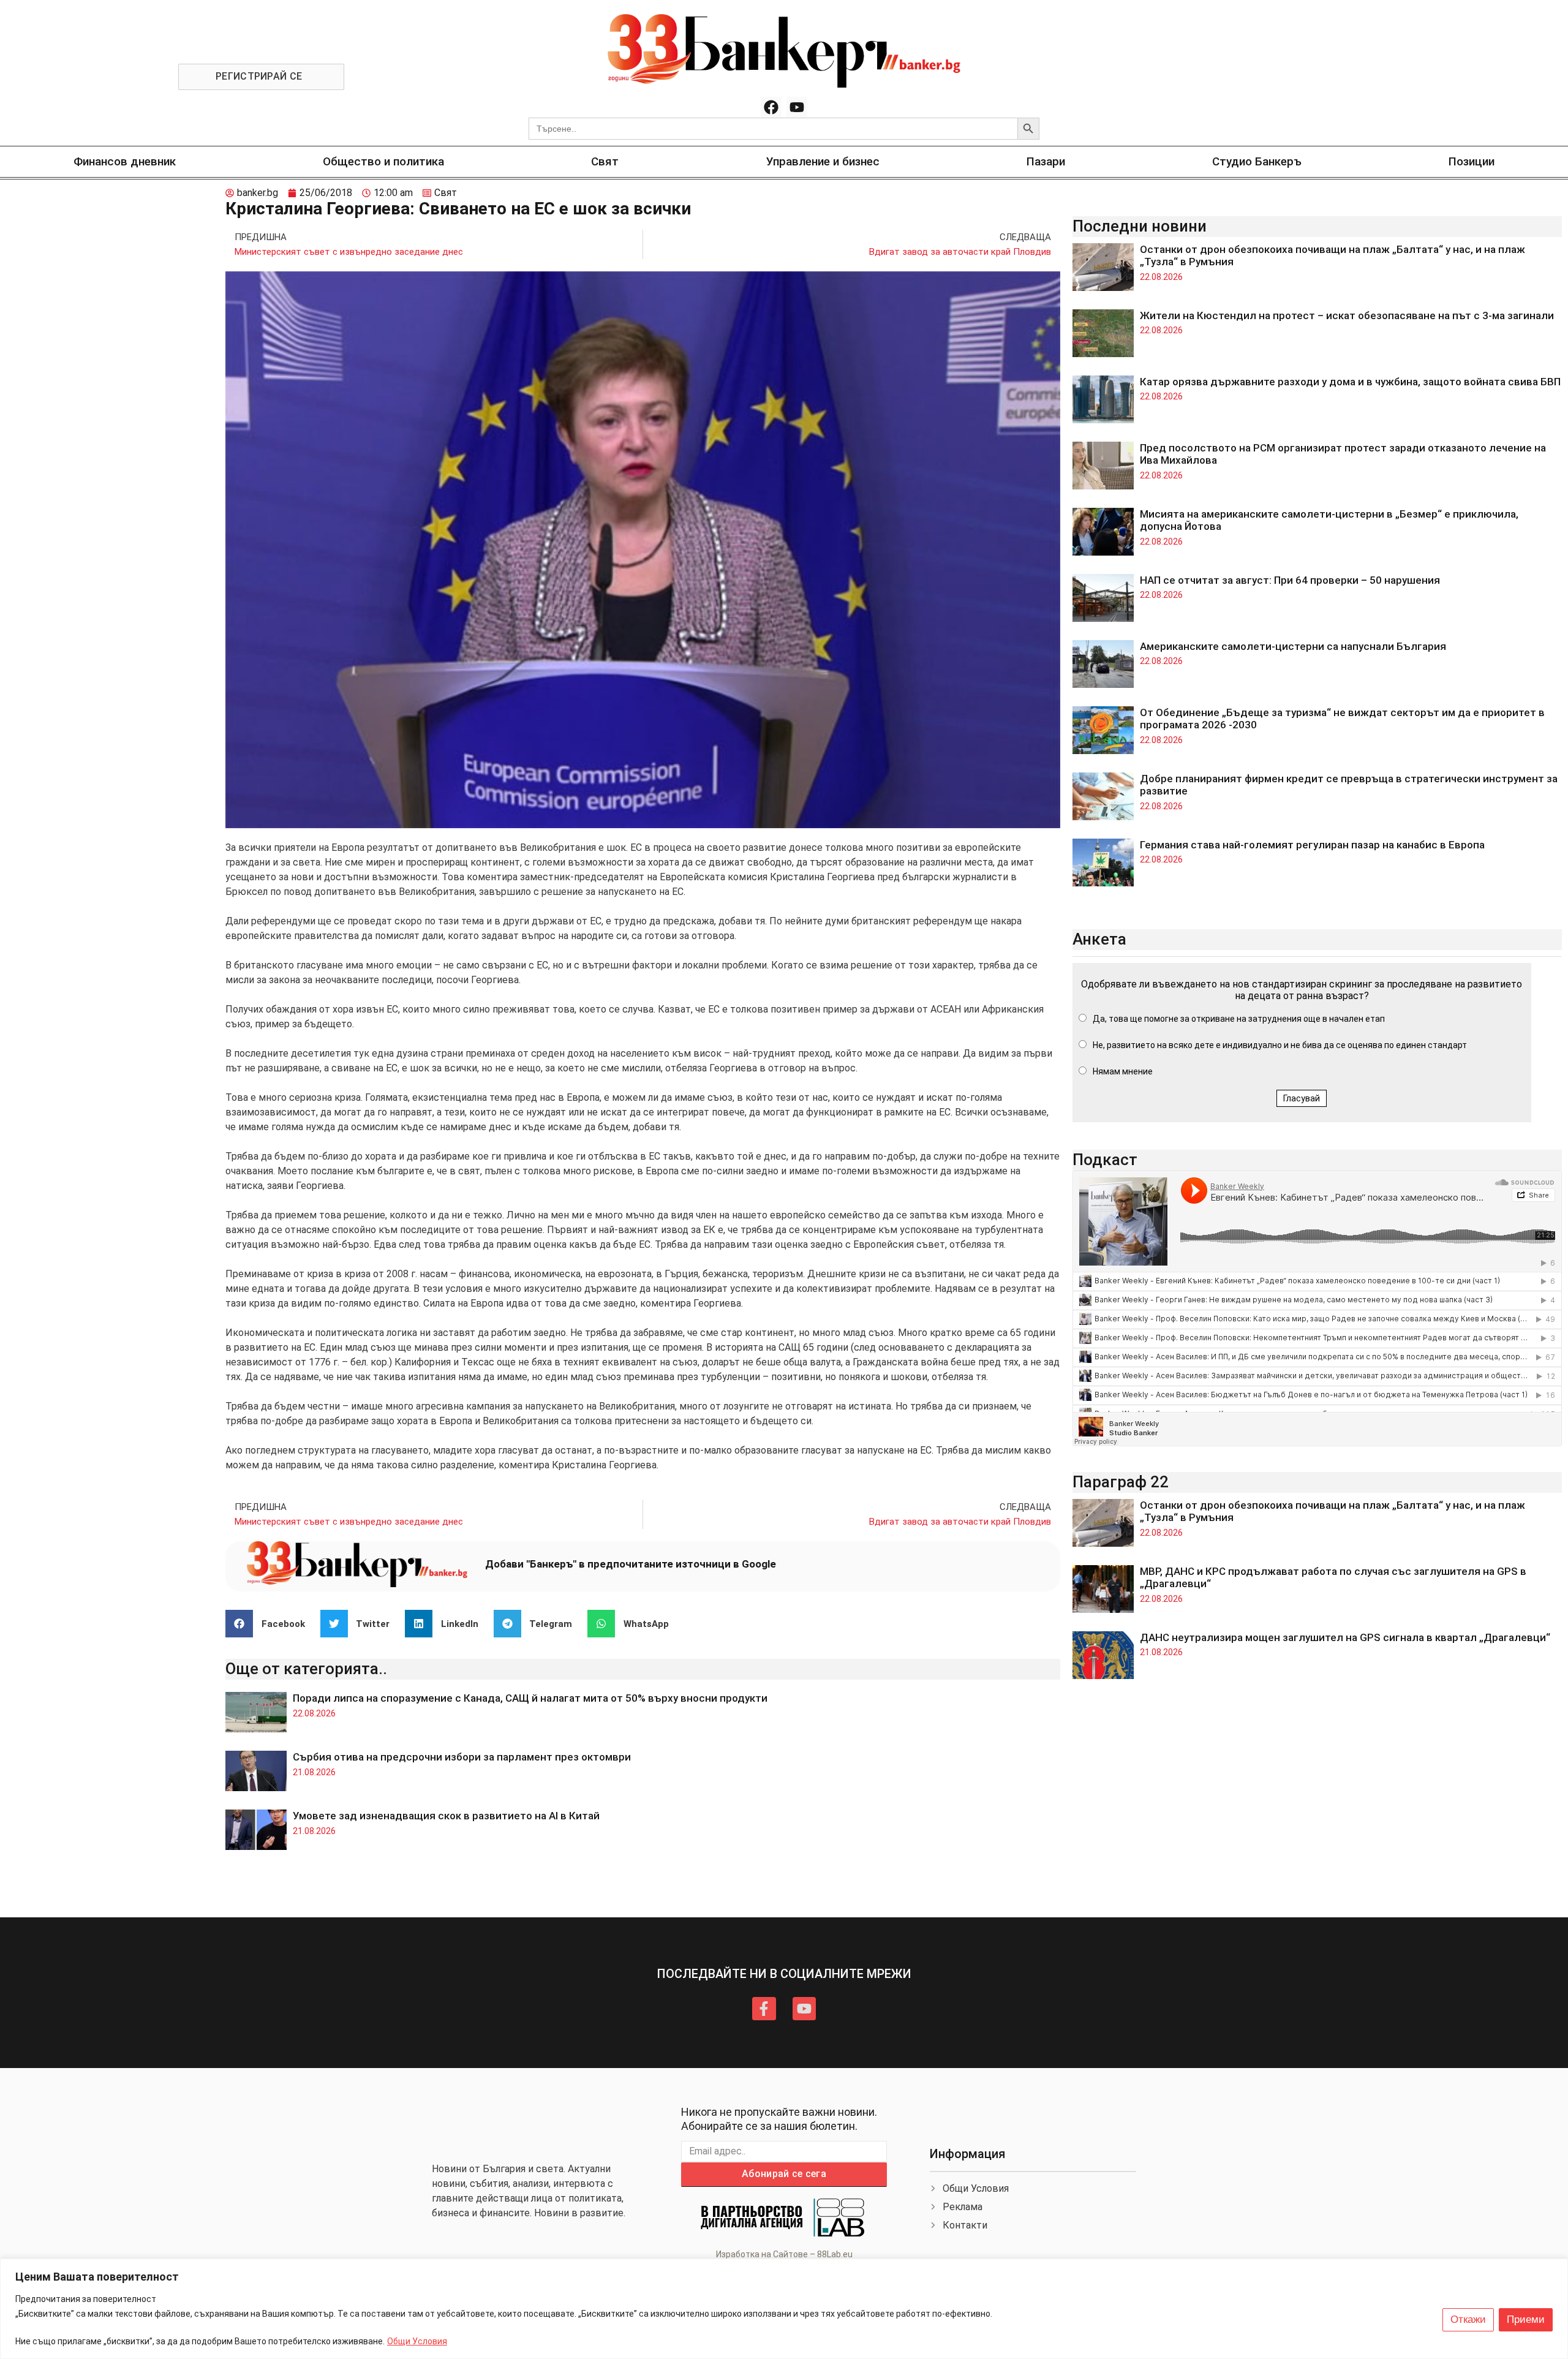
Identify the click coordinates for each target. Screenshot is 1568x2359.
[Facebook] (771, 107)
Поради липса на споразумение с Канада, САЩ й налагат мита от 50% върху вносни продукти (530, 1698)
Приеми (1526, 2319)
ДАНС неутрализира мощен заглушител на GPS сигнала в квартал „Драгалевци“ (1345, 1637)
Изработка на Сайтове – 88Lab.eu (784, 2254)
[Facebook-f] (764, 2009)
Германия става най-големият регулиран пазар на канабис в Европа (1312, 845)
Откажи (1468, 2319)
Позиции (1472, 161)
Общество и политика (383, 161)
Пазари (1046, 161)
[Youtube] (797, 107)
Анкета (1099, 939)
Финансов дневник (125, 161)
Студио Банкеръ (1257, 161)
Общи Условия (417, 2341)
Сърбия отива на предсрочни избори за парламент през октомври (462, 1757)
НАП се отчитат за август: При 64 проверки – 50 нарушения (1290, 580)
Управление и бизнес (823, 161)
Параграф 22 (1121, 1482)
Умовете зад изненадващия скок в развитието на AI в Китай (446, 1816)
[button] (270, 1624)
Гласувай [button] (1302, 1098)
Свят (605, 161)
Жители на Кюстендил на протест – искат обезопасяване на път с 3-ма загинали (1347, 315)
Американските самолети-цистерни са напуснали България (1293, 646)
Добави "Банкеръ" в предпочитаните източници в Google (631, 1564)
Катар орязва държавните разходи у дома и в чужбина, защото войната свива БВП (1350, 382)
